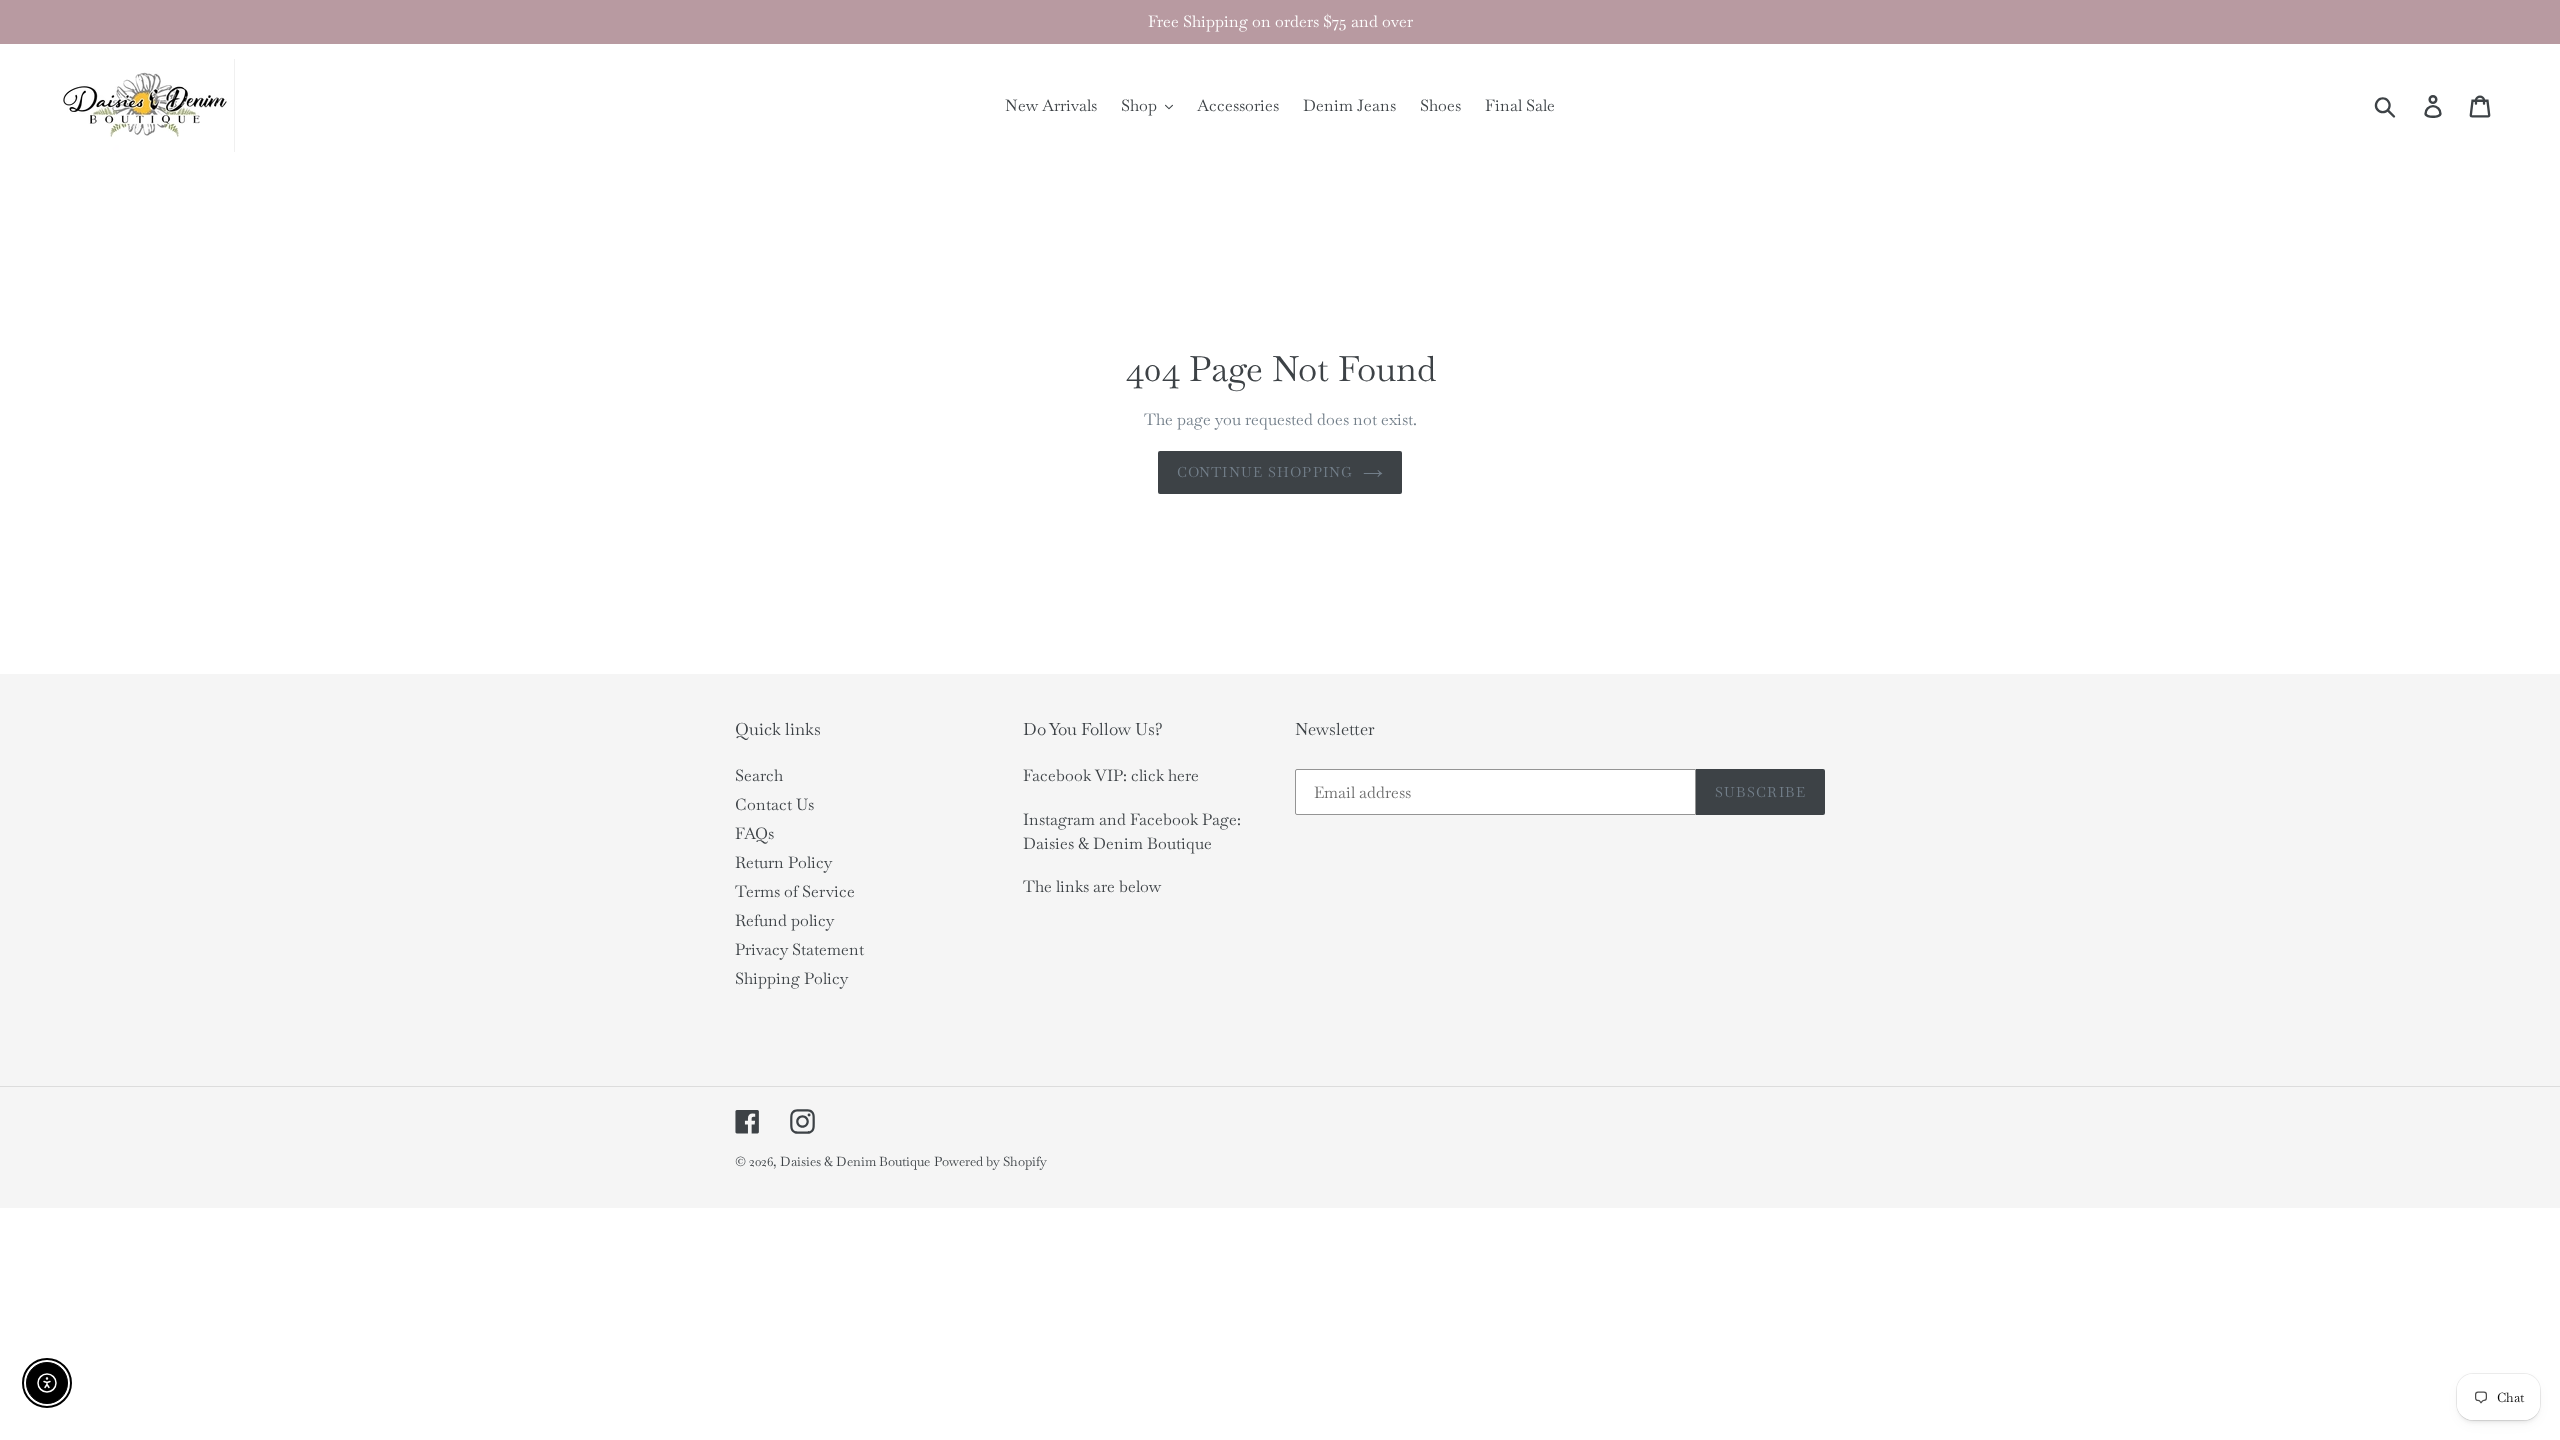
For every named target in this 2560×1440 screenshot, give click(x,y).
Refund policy (784, 920)
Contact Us (774, 804)
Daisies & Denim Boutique (855, 1161)
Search (759, 775)
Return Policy (783, 862)
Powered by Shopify (990, 1161)
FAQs (754, 833)
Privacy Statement (799, 949)
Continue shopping (1265, 472)
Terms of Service (795, 891)
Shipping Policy (791, 978)
